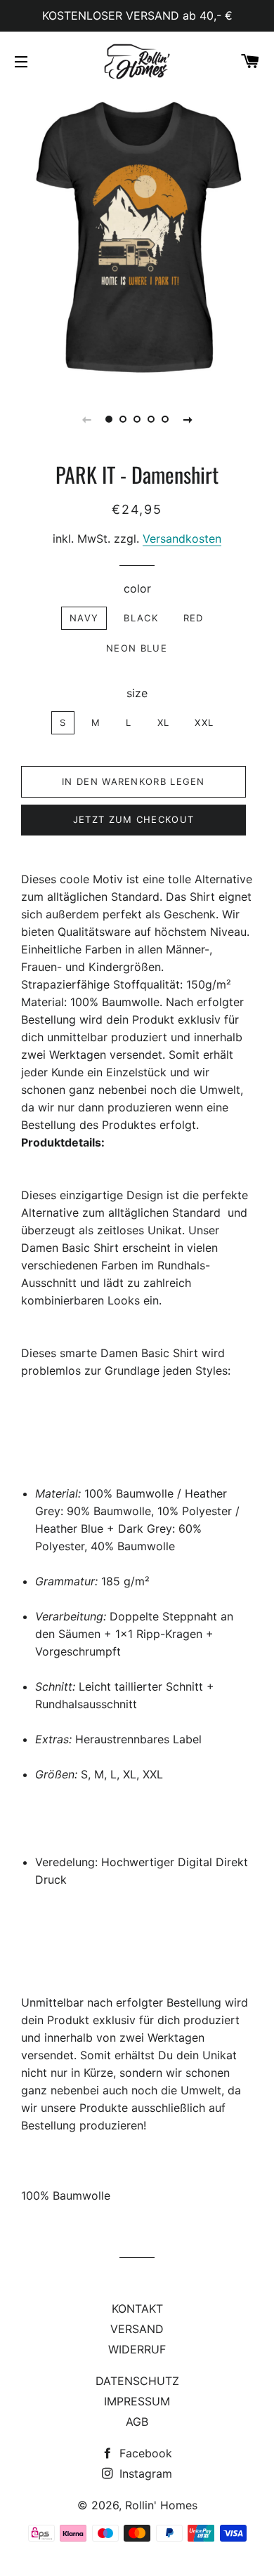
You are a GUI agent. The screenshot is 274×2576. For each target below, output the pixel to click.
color (137, 588)
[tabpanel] (137, 237)
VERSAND (137, 2329)
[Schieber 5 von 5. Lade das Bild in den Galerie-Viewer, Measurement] (165, 419)
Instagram (144, 2473)
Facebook (144, 2453)
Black (141, 618)
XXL (204, 722)
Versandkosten (182, 539)
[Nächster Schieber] (188, 419)
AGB (137, 2422)
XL (164, 722)
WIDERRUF (137, 2349)
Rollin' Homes (161, 2505)
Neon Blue (137, 648)
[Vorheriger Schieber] (86, 419)
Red (194, 618)
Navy (84, 618)
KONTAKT (137, 2309)
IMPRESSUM (137, 2401)
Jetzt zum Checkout (133, 819)
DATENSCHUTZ (137, 2381)
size (137, 693)
